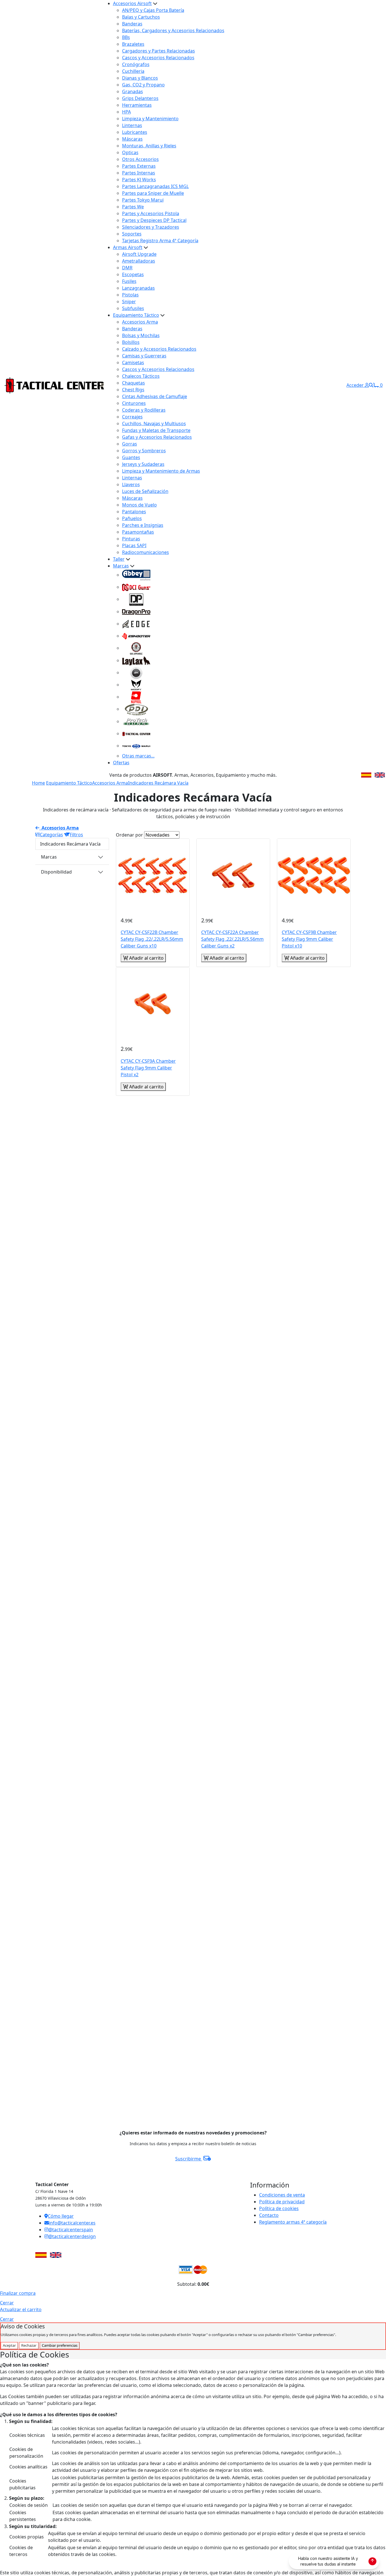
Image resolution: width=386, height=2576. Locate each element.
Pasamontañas (138, 532)
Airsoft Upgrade (139, 254)
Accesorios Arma (140, 322)
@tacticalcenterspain (71, 2230)
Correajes (132, 417)
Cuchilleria (133, 71)
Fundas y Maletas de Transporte (156, 430)
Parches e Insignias (143, 525)
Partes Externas (139, 166)
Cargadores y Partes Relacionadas (159, 51)
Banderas (132, 24)
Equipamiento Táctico (136, 315)
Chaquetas (134, 383)
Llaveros (131, 484)
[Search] (371, 385)
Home (38, 783)
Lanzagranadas (138, 288)
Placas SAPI (134, 545)
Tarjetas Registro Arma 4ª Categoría (160, 241)
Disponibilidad (56, 872)
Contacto (269, 2215)
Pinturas (131, 539)
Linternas (132, 125)
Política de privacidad (282, 2202)
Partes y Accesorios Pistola (151, 213)
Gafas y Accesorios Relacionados (157, 437)
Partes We (133, 207)
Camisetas (133, 363)
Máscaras (132, 139)
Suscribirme (189, 2159)
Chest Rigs (133, 390)
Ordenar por (129, 835)
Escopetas (133, 274)
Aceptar (9, 2345)
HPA (126, 112)
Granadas (133, 91)
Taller (119, 559)
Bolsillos (131, 342)
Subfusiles (133, 308)
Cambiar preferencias (60, 2345)
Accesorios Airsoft (132, 3)
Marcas (121, 566)
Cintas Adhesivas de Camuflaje (155, 396)
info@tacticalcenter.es (72, 2223)
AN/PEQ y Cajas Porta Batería (153, 10)
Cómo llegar (61, 2216)
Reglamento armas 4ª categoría (293, 2222)
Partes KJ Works (139, 180)
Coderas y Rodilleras (144, 410)
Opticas (130, 152)
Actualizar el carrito (21, 2309)
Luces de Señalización (145, 491)
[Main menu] (102, 385)
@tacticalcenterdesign (72, 2236)
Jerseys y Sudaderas (143, 464)
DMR (127, 268)
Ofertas (121, 763)
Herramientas (137, 105)
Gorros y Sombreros (144, 451)
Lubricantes (135, 132)
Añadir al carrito (146, 958)
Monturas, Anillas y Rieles (149, 146)
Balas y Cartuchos (141, 17)
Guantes (131, 457)
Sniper (129, 302)
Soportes (132, 234)
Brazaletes (133, 44)
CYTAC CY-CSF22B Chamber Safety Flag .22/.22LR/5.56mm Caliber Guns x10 (152, 939)
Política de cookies (279, 2208)
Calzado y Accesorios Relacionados (159, 349)
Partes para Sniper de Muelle (153, 193)
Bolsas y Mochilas (141, 335)
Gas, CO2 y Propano (143, 85)
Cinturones (134, 403)
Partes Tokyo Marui (143, 200)
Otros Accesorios (140, 159)
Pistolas (130, 295)
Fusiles (129, 281)
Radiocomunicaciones (146, 552)
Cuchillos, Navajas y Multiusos (154, 423)
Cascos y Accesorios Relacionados (158, 58)
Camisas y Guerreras (144, 356)
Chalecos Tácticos (141, 376)
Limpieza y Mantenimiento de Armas (161, 471)
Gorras (130, 444)
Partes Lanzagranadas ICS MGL (155, 186)
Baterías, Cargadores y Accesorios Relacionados (173, 30)
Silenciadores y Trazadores (151, 227)
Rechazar (29, 2345)
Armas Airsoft (128, 247)
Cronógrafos (136, 64)
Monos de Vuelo (139, 505)
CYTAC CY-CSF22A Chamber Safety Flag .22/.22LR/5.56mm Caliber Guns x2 (232, 939)
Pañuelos (132, 518)
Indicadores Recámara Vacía (158, 783)
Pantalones (134, 512)
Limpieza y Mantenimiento (150, 119)
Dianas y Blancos (140, 78)
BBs (126, 37)
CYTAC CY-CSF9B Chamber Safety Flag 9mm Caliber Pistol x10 (309, 939)
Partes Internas (139, 173)
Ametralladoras (139, 261)
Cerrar (7, 2303)
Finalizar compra (18, 2293)
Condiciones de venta (282, 2195)
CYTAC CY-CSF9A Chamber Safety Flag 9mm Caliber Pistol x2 (148, 1068)
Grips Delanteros (140, 98)
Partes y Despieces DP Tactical (154, 220)
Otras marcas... (138, 756)
